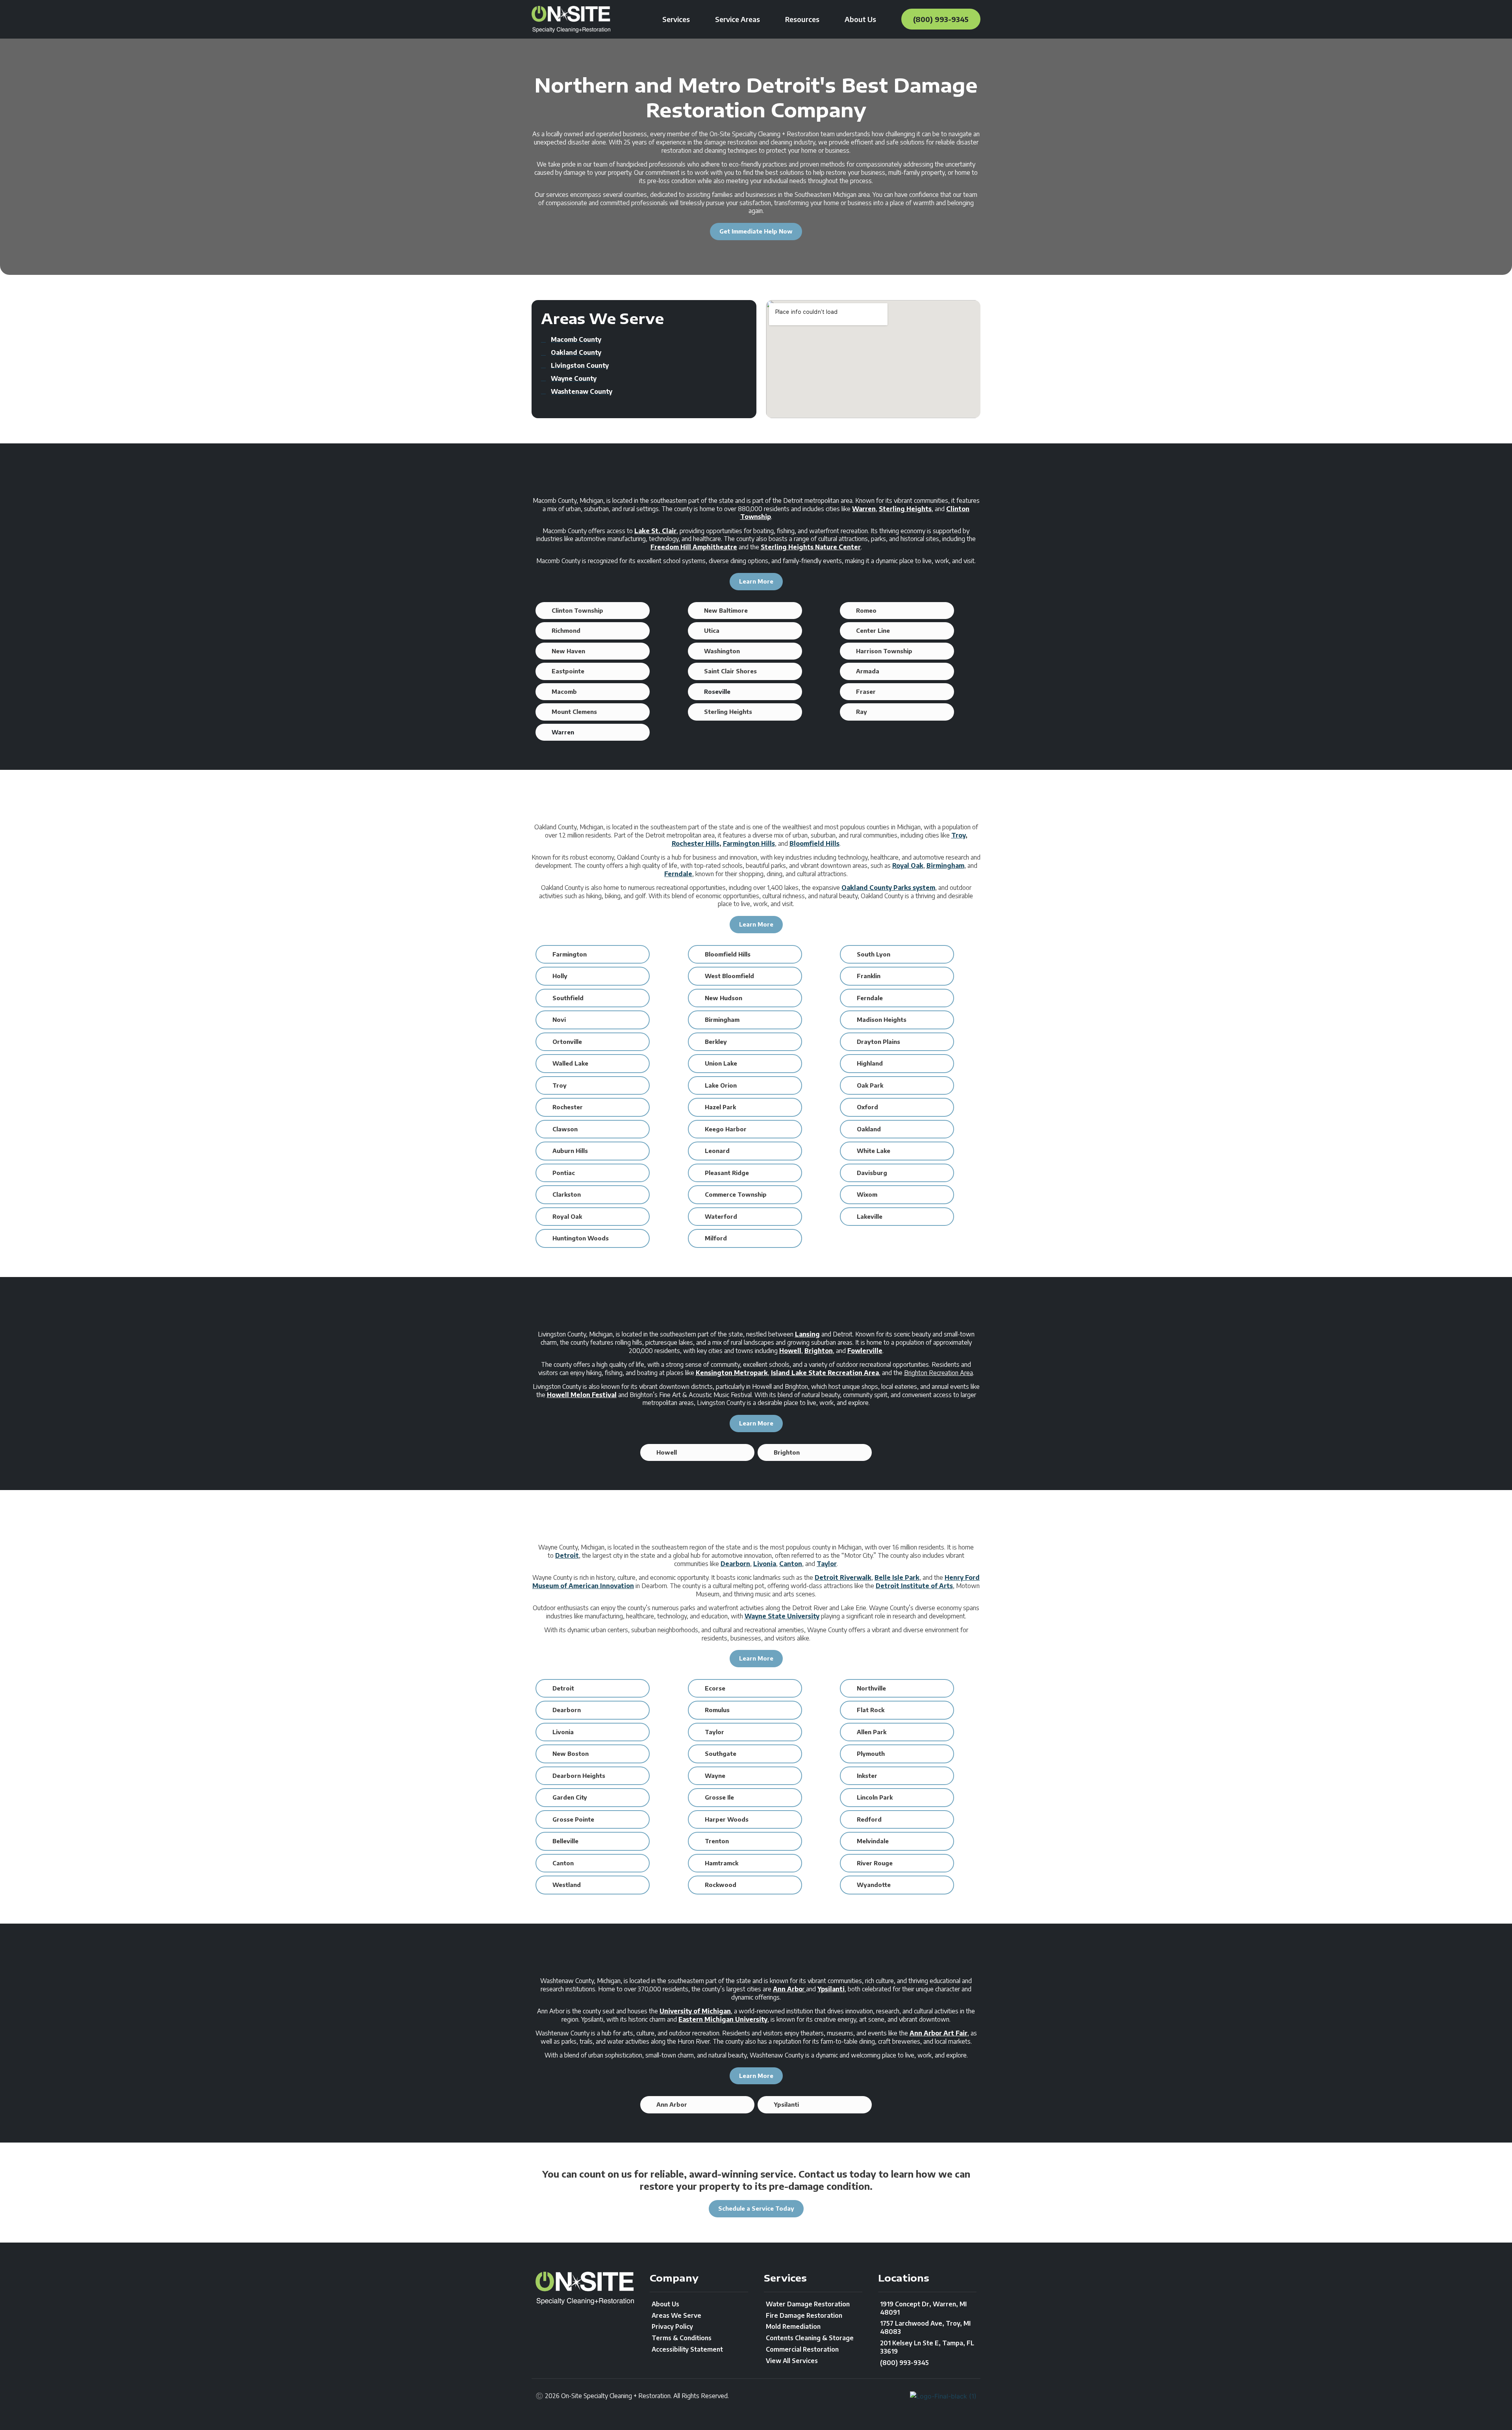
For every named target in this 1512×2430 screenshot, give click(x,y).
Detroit (567, 1555)
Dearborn (735, 1564)
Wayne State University (782, 1616)
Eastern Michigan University (723, 2019)
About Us (860, 19)
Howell (790, 1351)
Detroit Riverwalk (843, 1577)
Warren (864, 509)
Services (676, 19)
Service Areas (737, 19)
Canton (791, 1564)
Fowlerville (865, 1351)
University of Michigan (695, 2011)
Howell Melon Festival (582, 1395)
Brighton (819, 1351)
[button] (593, 611)
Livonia (765, 1564)
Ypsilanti (831, 1989)
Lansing (807, 1334)
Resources (802, 19)
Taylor (827, 1564)
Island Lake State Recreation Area (825, 1373)
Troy (958, 835)
